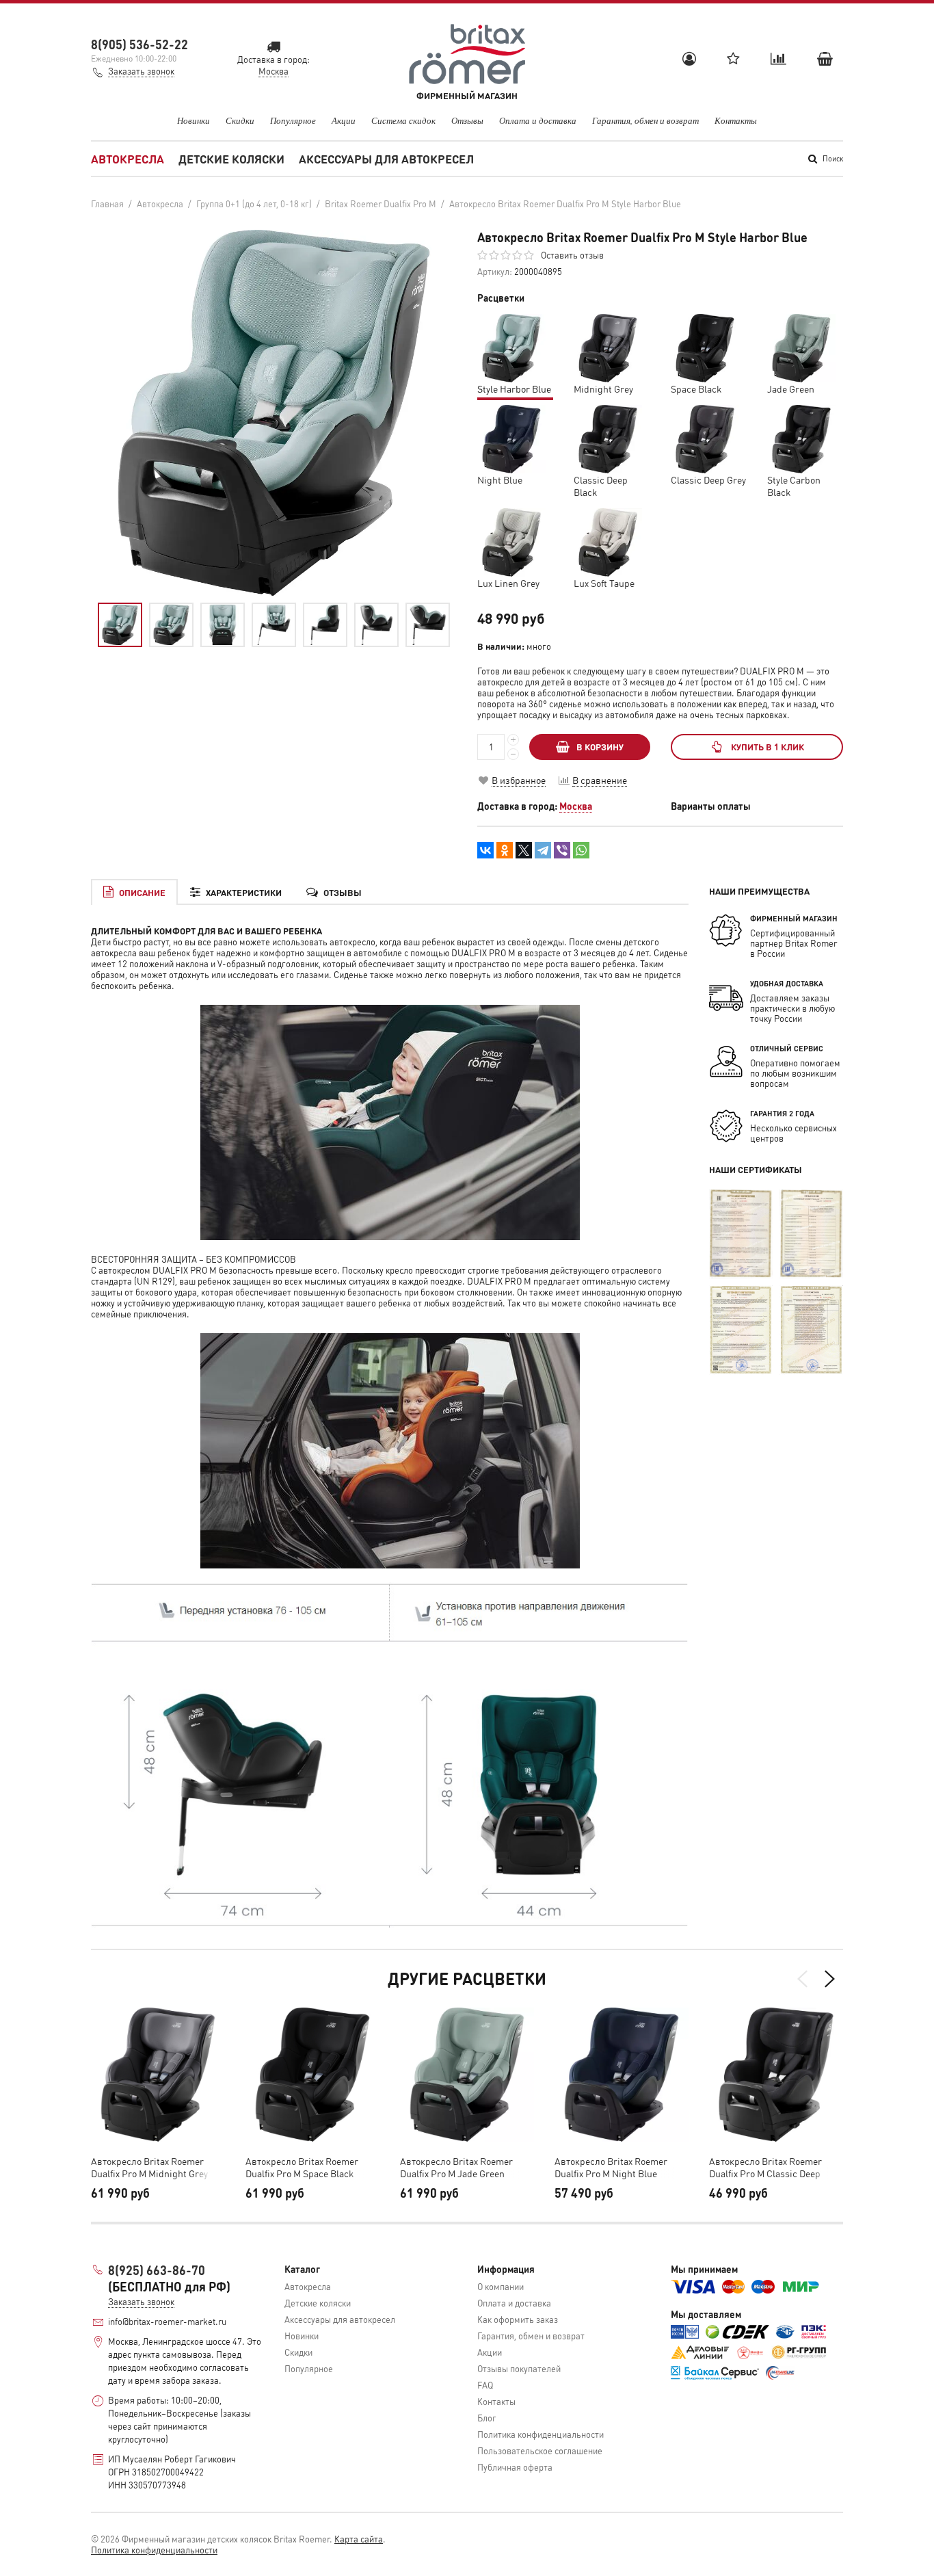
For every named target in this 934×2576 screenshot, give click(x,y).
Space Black (696, 389)
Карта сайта (359, 2539)
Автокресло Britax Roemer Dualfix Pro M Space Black (302, 2167)
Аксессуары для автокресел (386, 159)
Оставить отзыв (572, 255)
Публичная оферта (515, 2467)
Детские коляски (231, 159)
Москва (576, 806)
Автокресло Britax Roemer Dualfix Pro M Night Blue (611, 2167)
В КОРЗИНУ (600, 747)
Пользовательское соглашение (540, 2450)
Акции (344, 120)
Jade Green (791, 389)
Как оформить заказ (518, 2319)
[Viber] (562, 850)
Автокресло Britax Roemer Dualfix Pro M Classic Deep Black (765, 2167)
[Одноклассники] (505, 850)
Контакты (736, 120)
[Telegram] (543, 850)
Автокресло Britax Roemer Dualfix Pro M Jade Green (456, 2167)
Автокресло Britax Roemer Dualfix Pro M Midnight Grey (149, 2167)
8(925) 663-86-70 (157, 2270)
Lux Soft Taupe (604, 583)
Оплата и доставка (538, 120)
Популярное (293, 120)
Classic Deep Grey (708, 479)
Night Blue (500, 479)
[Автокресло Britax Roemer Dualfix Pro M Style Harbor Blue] (120, 625)
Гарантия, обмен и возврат (645, 120)
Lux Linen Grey (508, 583)
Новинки (194, 120)
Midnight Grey (603, 389)
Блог (487, 2418)
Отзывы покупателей (519, 2368)
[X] (524, 850)
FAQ (485, 2385)
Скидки (240, 120)
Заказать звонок (141, 71)
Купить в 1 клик (768, 747)
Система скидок (403, 120)
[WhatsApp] (581, 850)
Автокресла (128, 159)
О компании (501, 2286)
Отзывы (467, 120)
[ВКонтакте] (485, 850)
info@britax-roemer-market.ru (167, 2321)
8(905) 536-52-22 (139, 44)
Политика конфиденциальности (541, 2434)
